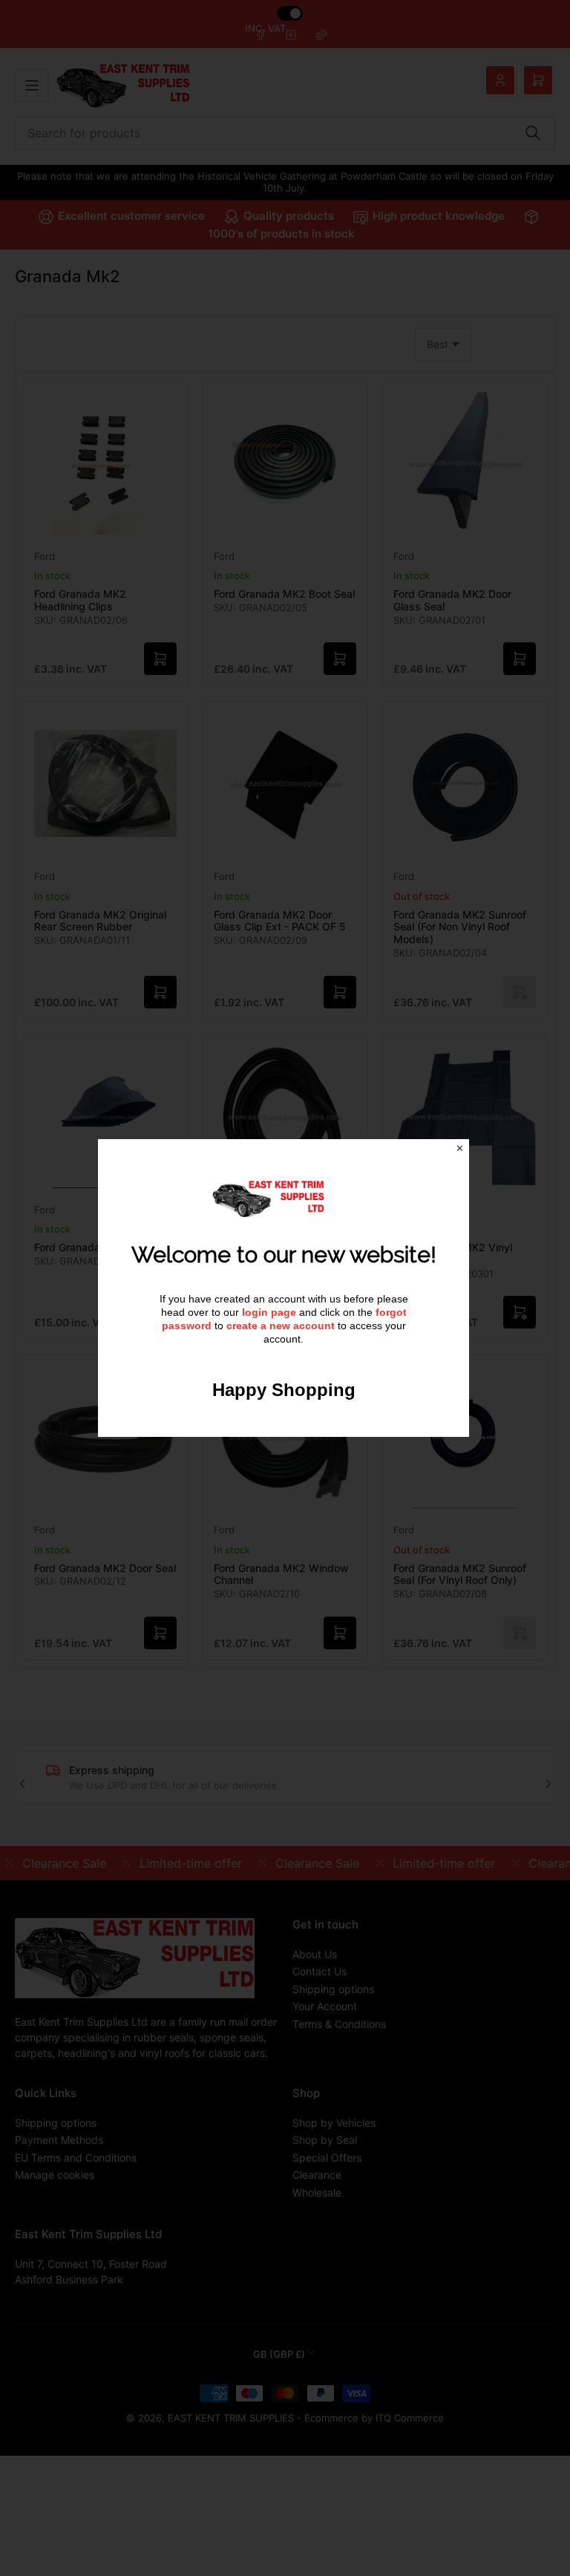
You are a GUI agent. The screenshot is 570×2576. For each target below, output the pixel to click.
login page (269, 1312)
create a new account (281, 1326)
